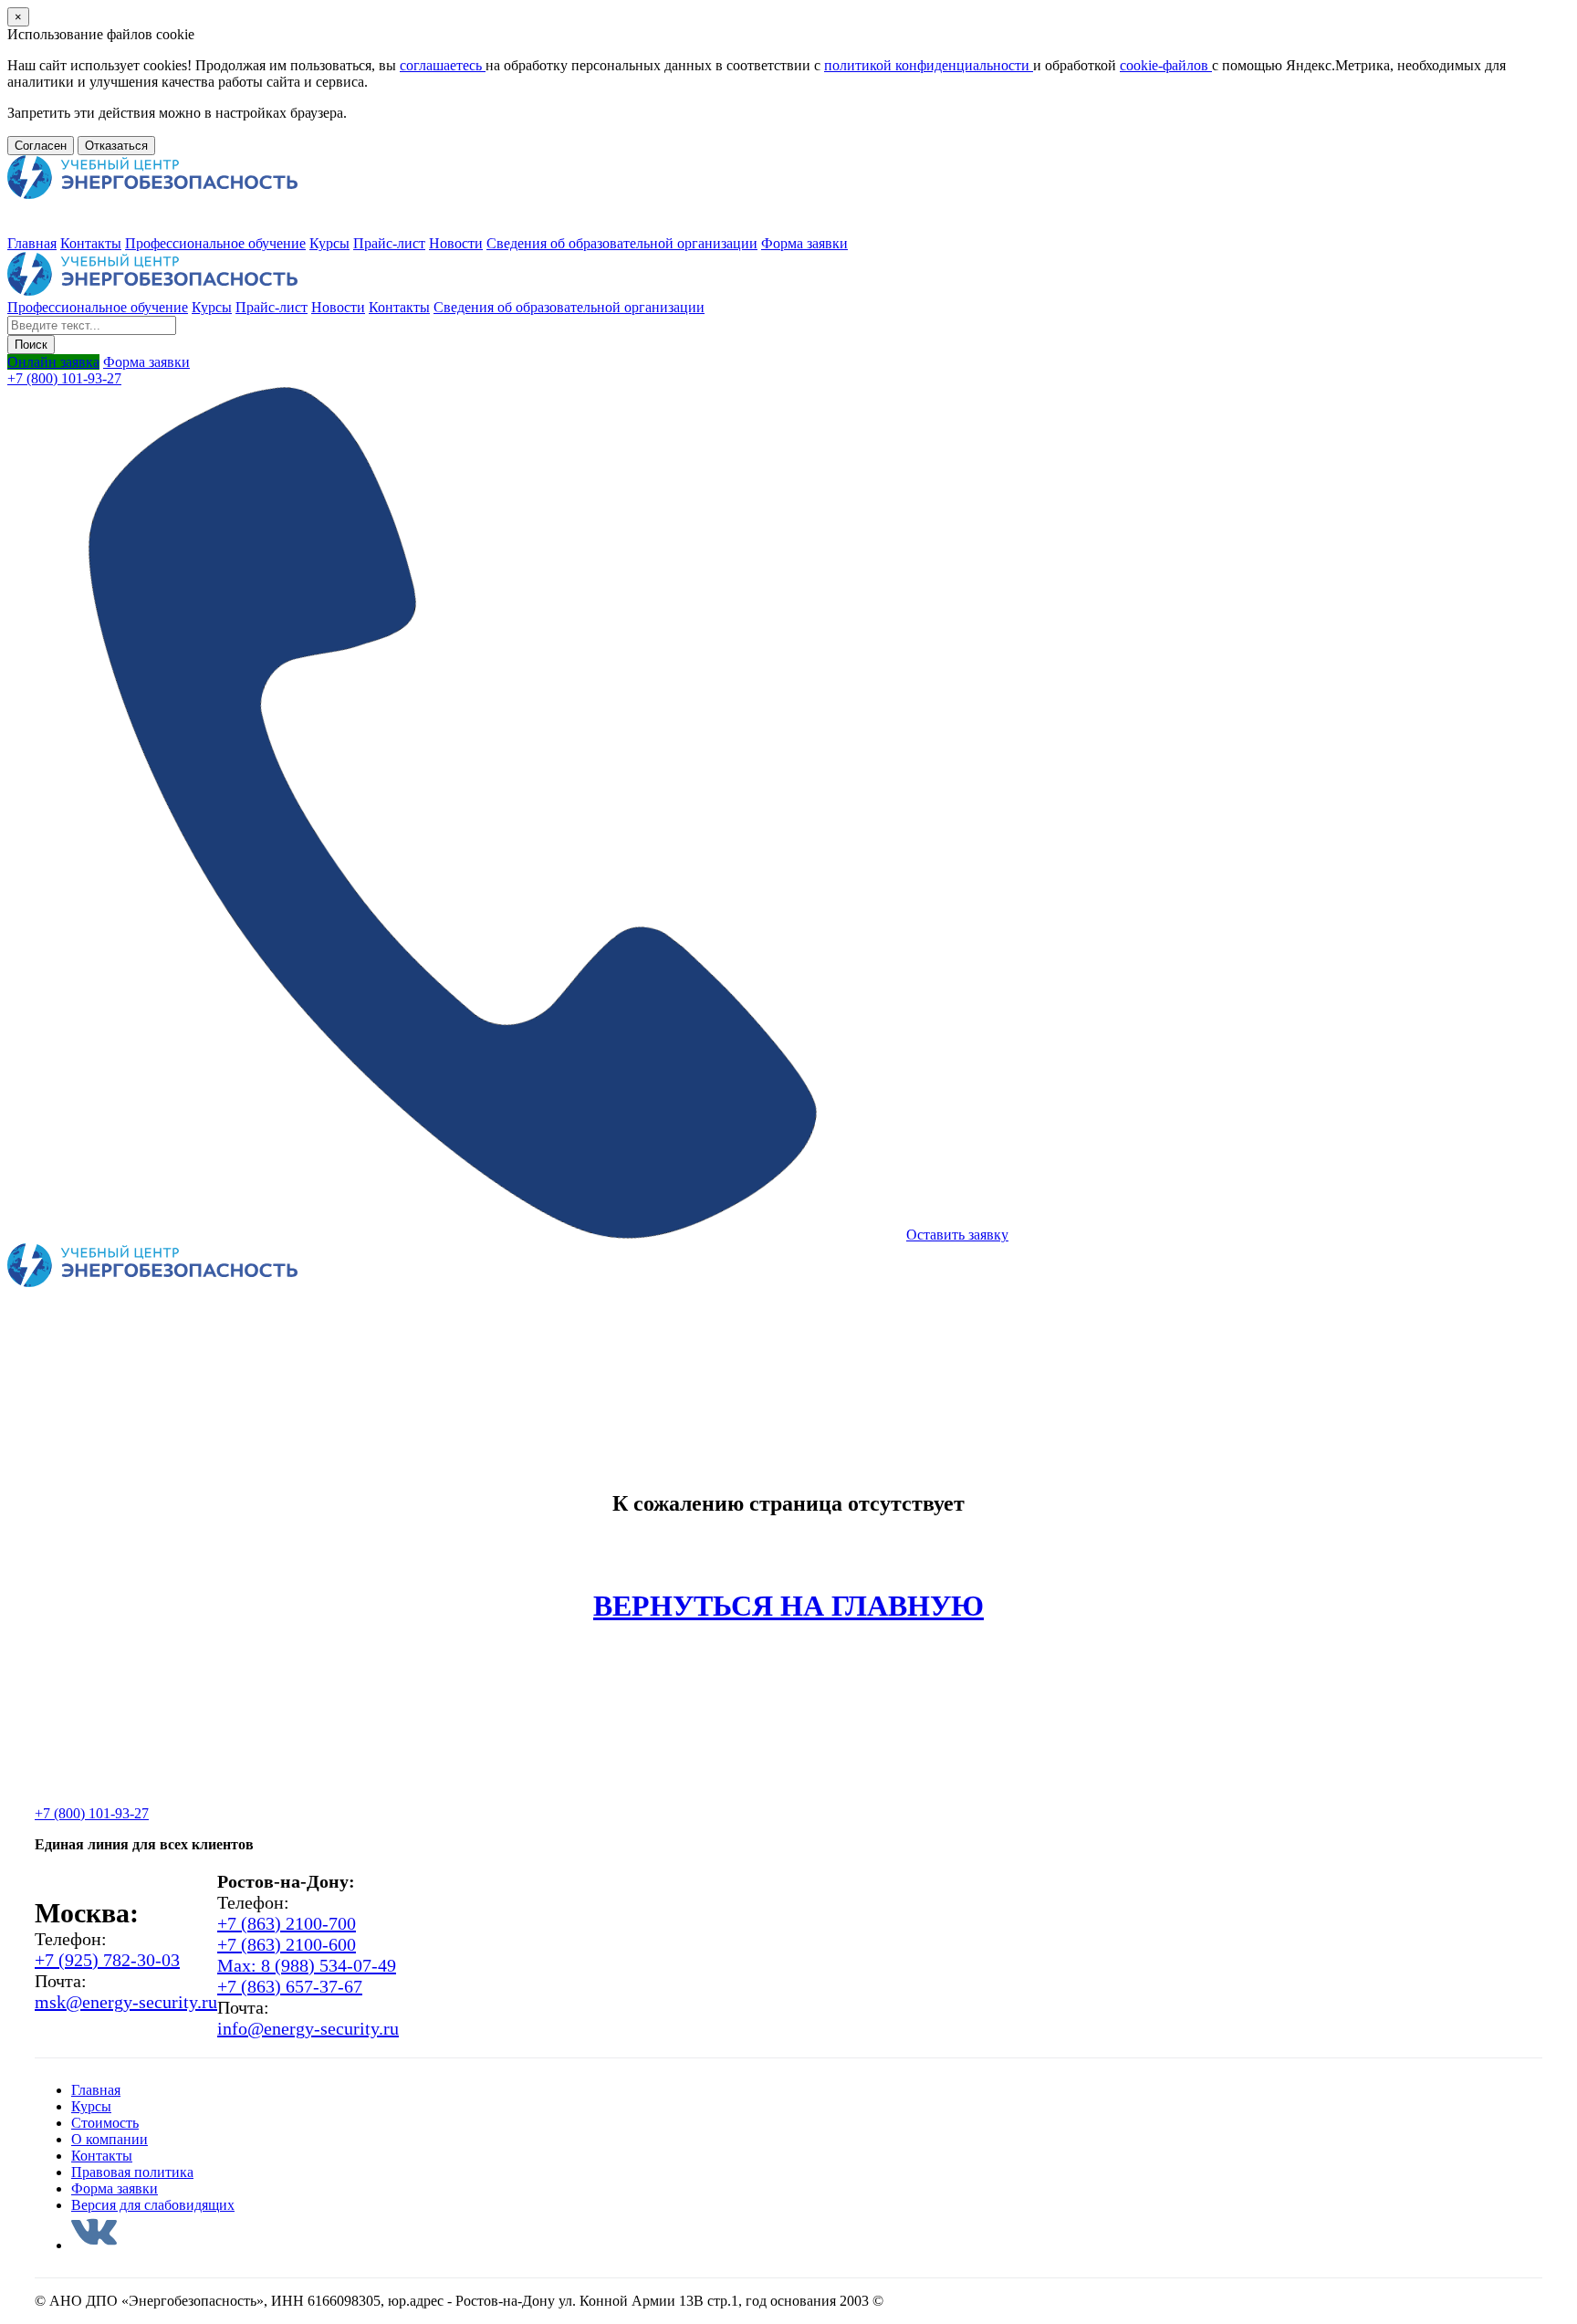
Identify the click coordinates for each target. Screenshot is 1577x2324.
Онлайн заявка (53, 362)
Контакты (91, 243)
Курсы (329, 243)
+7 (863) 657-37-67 (290, 1986)
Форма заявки (804, 243)
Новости (456, 243)
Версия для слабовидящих (153, 2205)
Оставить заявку (957, 1235)
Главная (32, 243)
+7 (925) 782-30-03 (107, 1960)
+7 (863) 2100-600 (287, 1944)
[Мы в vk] (94, 2245)
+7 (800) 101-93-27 (64, 378)
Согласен (41, 146)
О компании (110, 2139)
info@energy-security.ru (308, 2028)
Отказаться (116, 146)
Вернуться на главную (788, 1606)
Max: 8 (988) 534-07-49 (307, 1965)
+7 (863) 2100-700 (287, 1923)
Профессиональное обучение (215, 243)
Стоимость (105, 2123)
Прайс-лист (389, 243)
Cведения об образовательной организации (622, 243)
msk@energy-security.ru (126, 2002)
